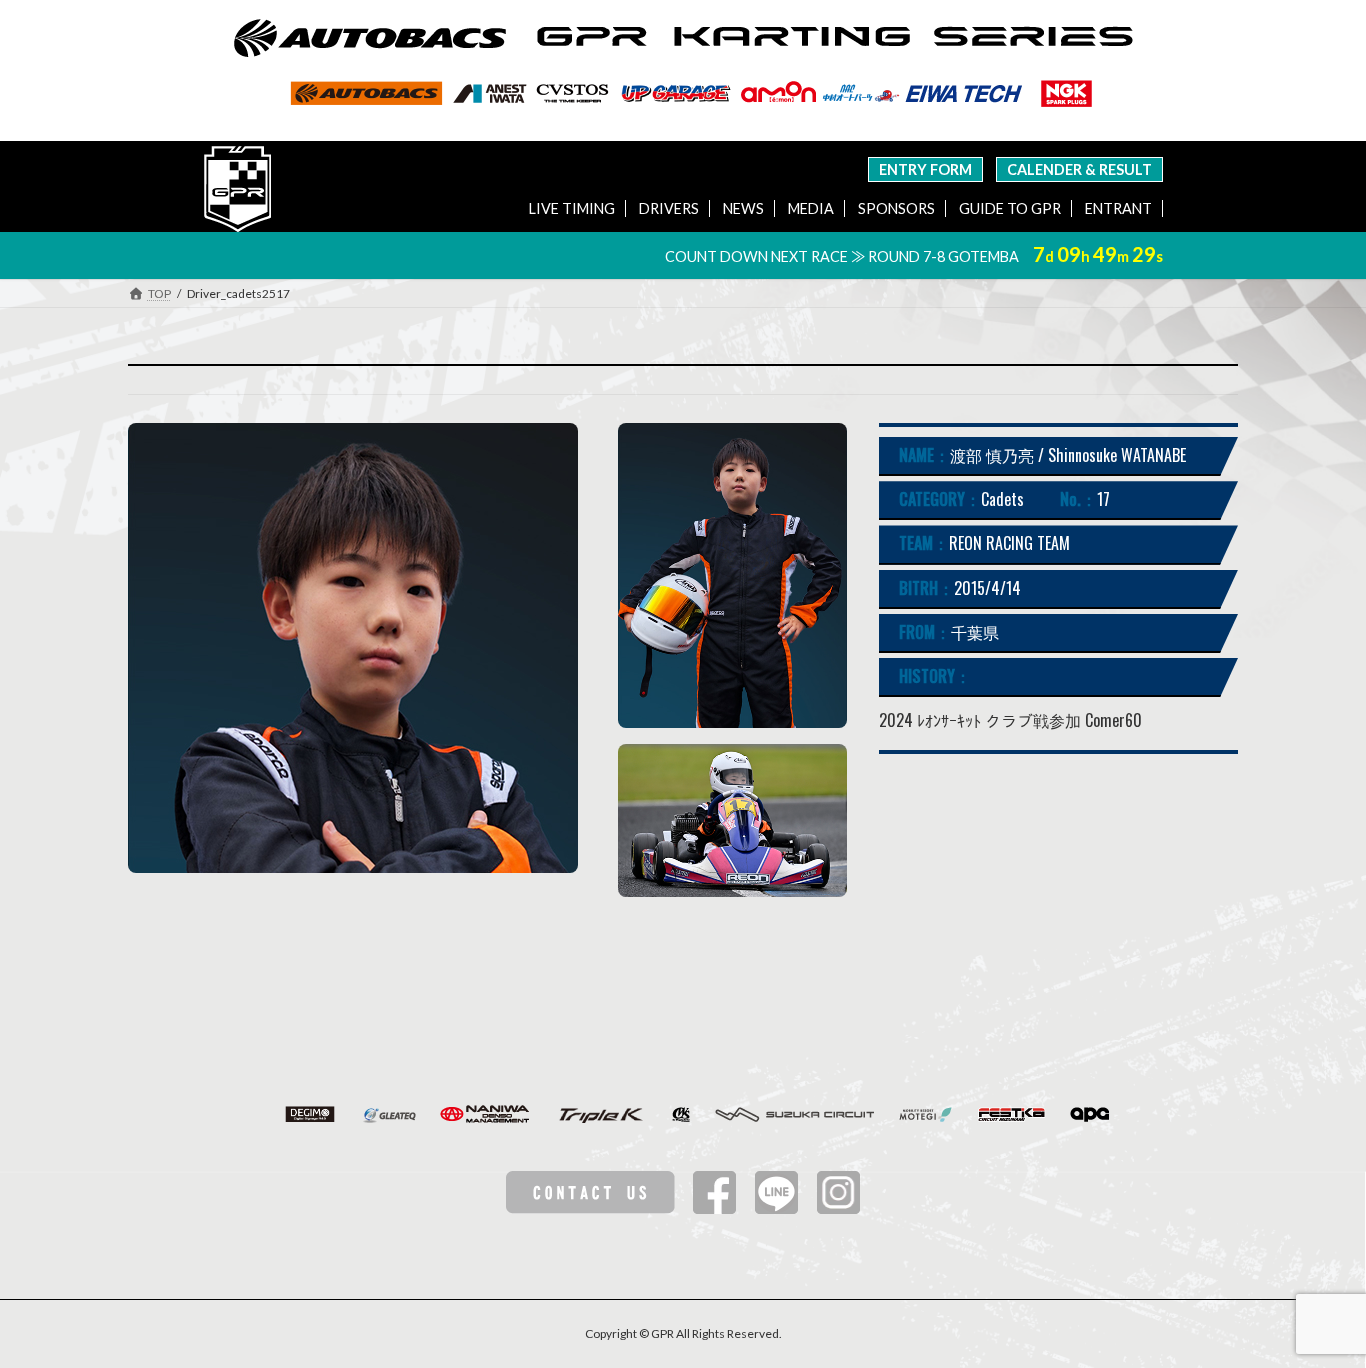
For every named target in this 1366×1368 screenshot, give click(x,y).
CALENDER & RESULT (1079, 169)
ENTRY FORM (925, 169)
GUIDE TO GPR (1010, 208)
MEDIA (811, 208)
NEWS (743, 208)
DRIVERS (669, 208)
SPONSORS (896, 208)
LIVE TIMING (572, 208)
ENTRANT (1118, 208)
